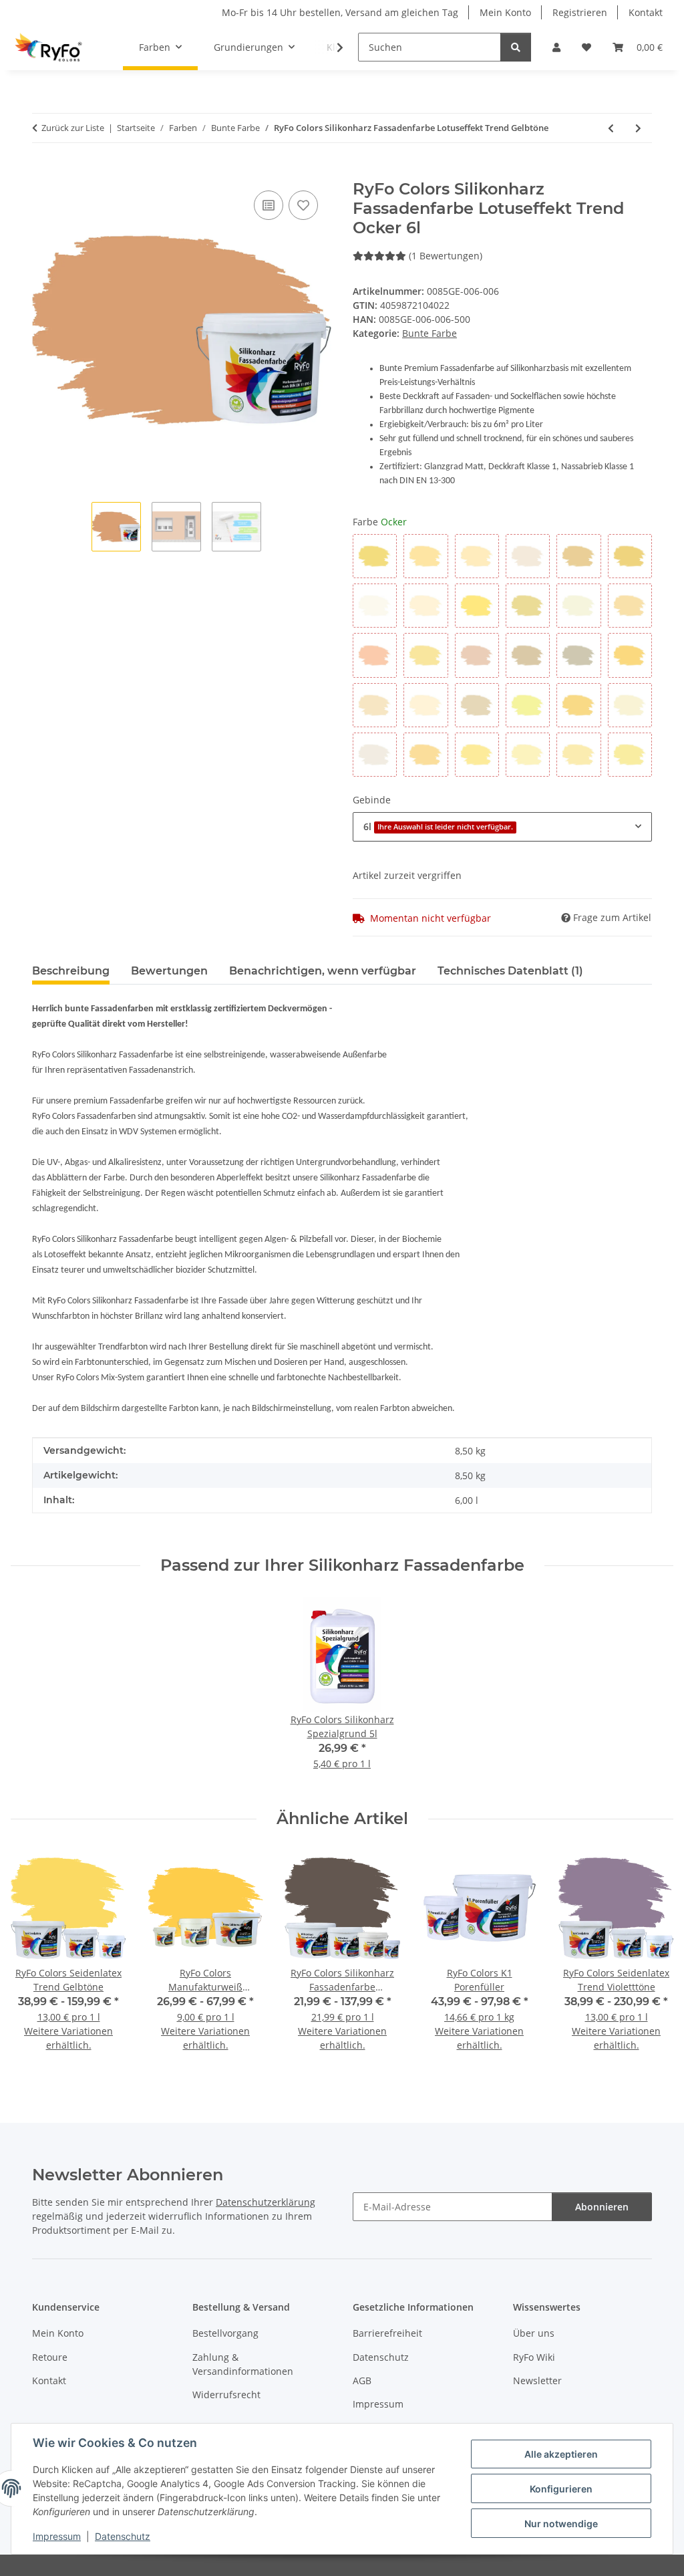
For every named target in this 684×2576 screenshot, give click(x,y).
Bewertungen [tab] (169, 971)
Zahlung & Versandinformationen (243, 2364)
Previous (33, 1959)
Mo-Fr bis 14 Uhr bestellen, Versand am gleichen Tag (340, 12)
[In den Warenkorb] (43, 172)
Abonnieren (602, 2207)
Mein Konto (505, 12)
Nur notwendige (561, 2524)
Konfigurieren (561, 2489)
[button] (556, 47)
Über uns (534, 2333)
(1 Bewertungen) (446, 256)
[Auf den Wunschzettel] (303, 205)
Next (652, 1959)
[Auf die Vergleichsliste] (269, 205)
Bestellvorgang (225, 2333)
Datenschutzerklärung (266, 2202)
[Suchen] (516, 47)
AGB (362, 2380)
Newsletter (537, 2380)
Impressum (57, 2536)
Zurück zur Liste (73, 128)
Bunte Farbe (430, 333)
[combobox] (502, 826)
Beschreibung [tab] (71, 971)
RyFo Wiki (534, 2357)
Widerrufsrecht (226, 2395)
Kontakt (646, 12)
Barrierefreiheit (387, 2333)
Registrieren (580, 12)
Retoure (50, 2357)
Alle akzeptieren (561, 2454)
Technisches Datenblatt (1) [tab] (510, 971)
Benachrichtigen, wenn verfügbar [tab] (323, 971)
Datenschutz (123, 2536)
